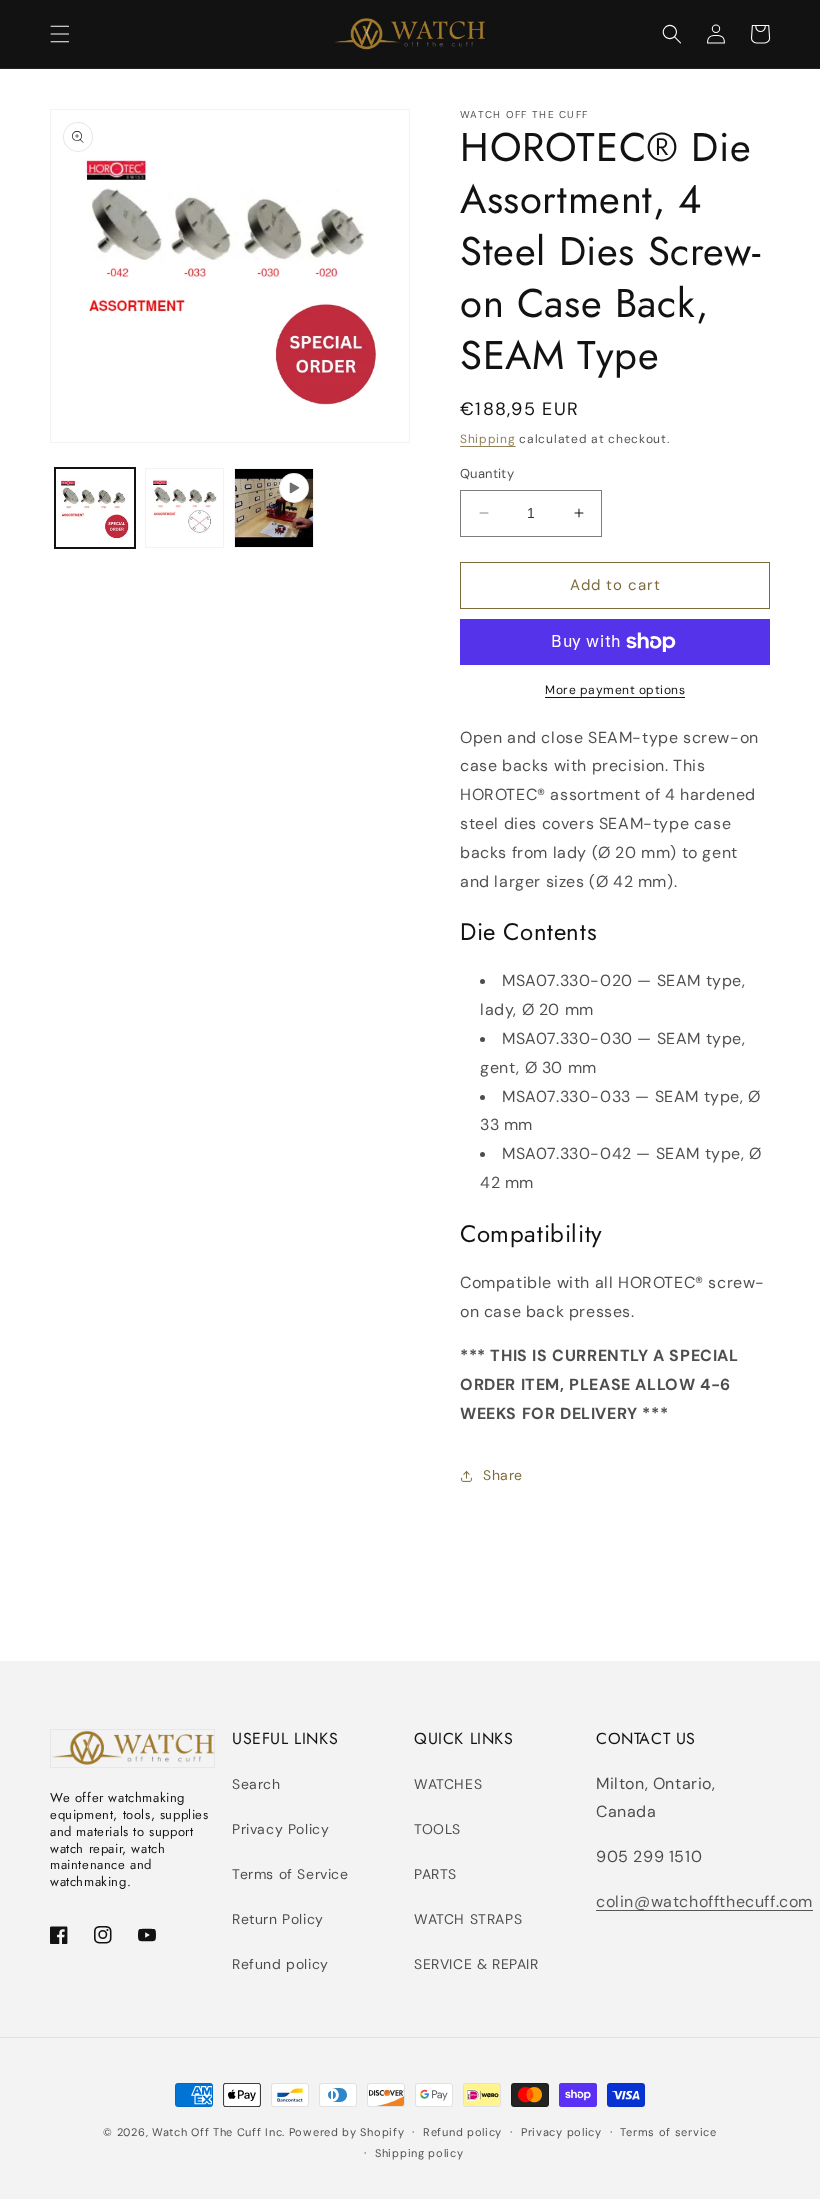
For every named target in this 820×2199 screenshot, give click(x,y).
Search (256, 1784)
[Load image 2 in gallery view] (185, 508)
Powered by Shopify (347, 2132)
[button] (60, 34)
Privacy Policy (280, 1829)
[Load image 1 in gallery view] (95, 508)
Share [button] (503, 1475)
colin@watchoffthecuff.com (704, 1901)
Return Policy (278, 1919)
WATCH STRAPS (468, 1919)
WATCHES (448, 1784)
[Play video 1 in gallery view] (274, 508)
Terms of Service (290, 1874)
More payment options (615, 690)
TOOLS (437, 1829)
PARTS (435, 1874)
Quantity (487, 473)
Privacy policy (561, 2132)
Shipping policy (419, 2153)
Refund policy (280, 1964)
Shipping (488, 439)
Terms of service (668, 2132)
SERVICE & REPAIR (476, 1964)
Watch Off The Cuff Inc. (218, 2132)
